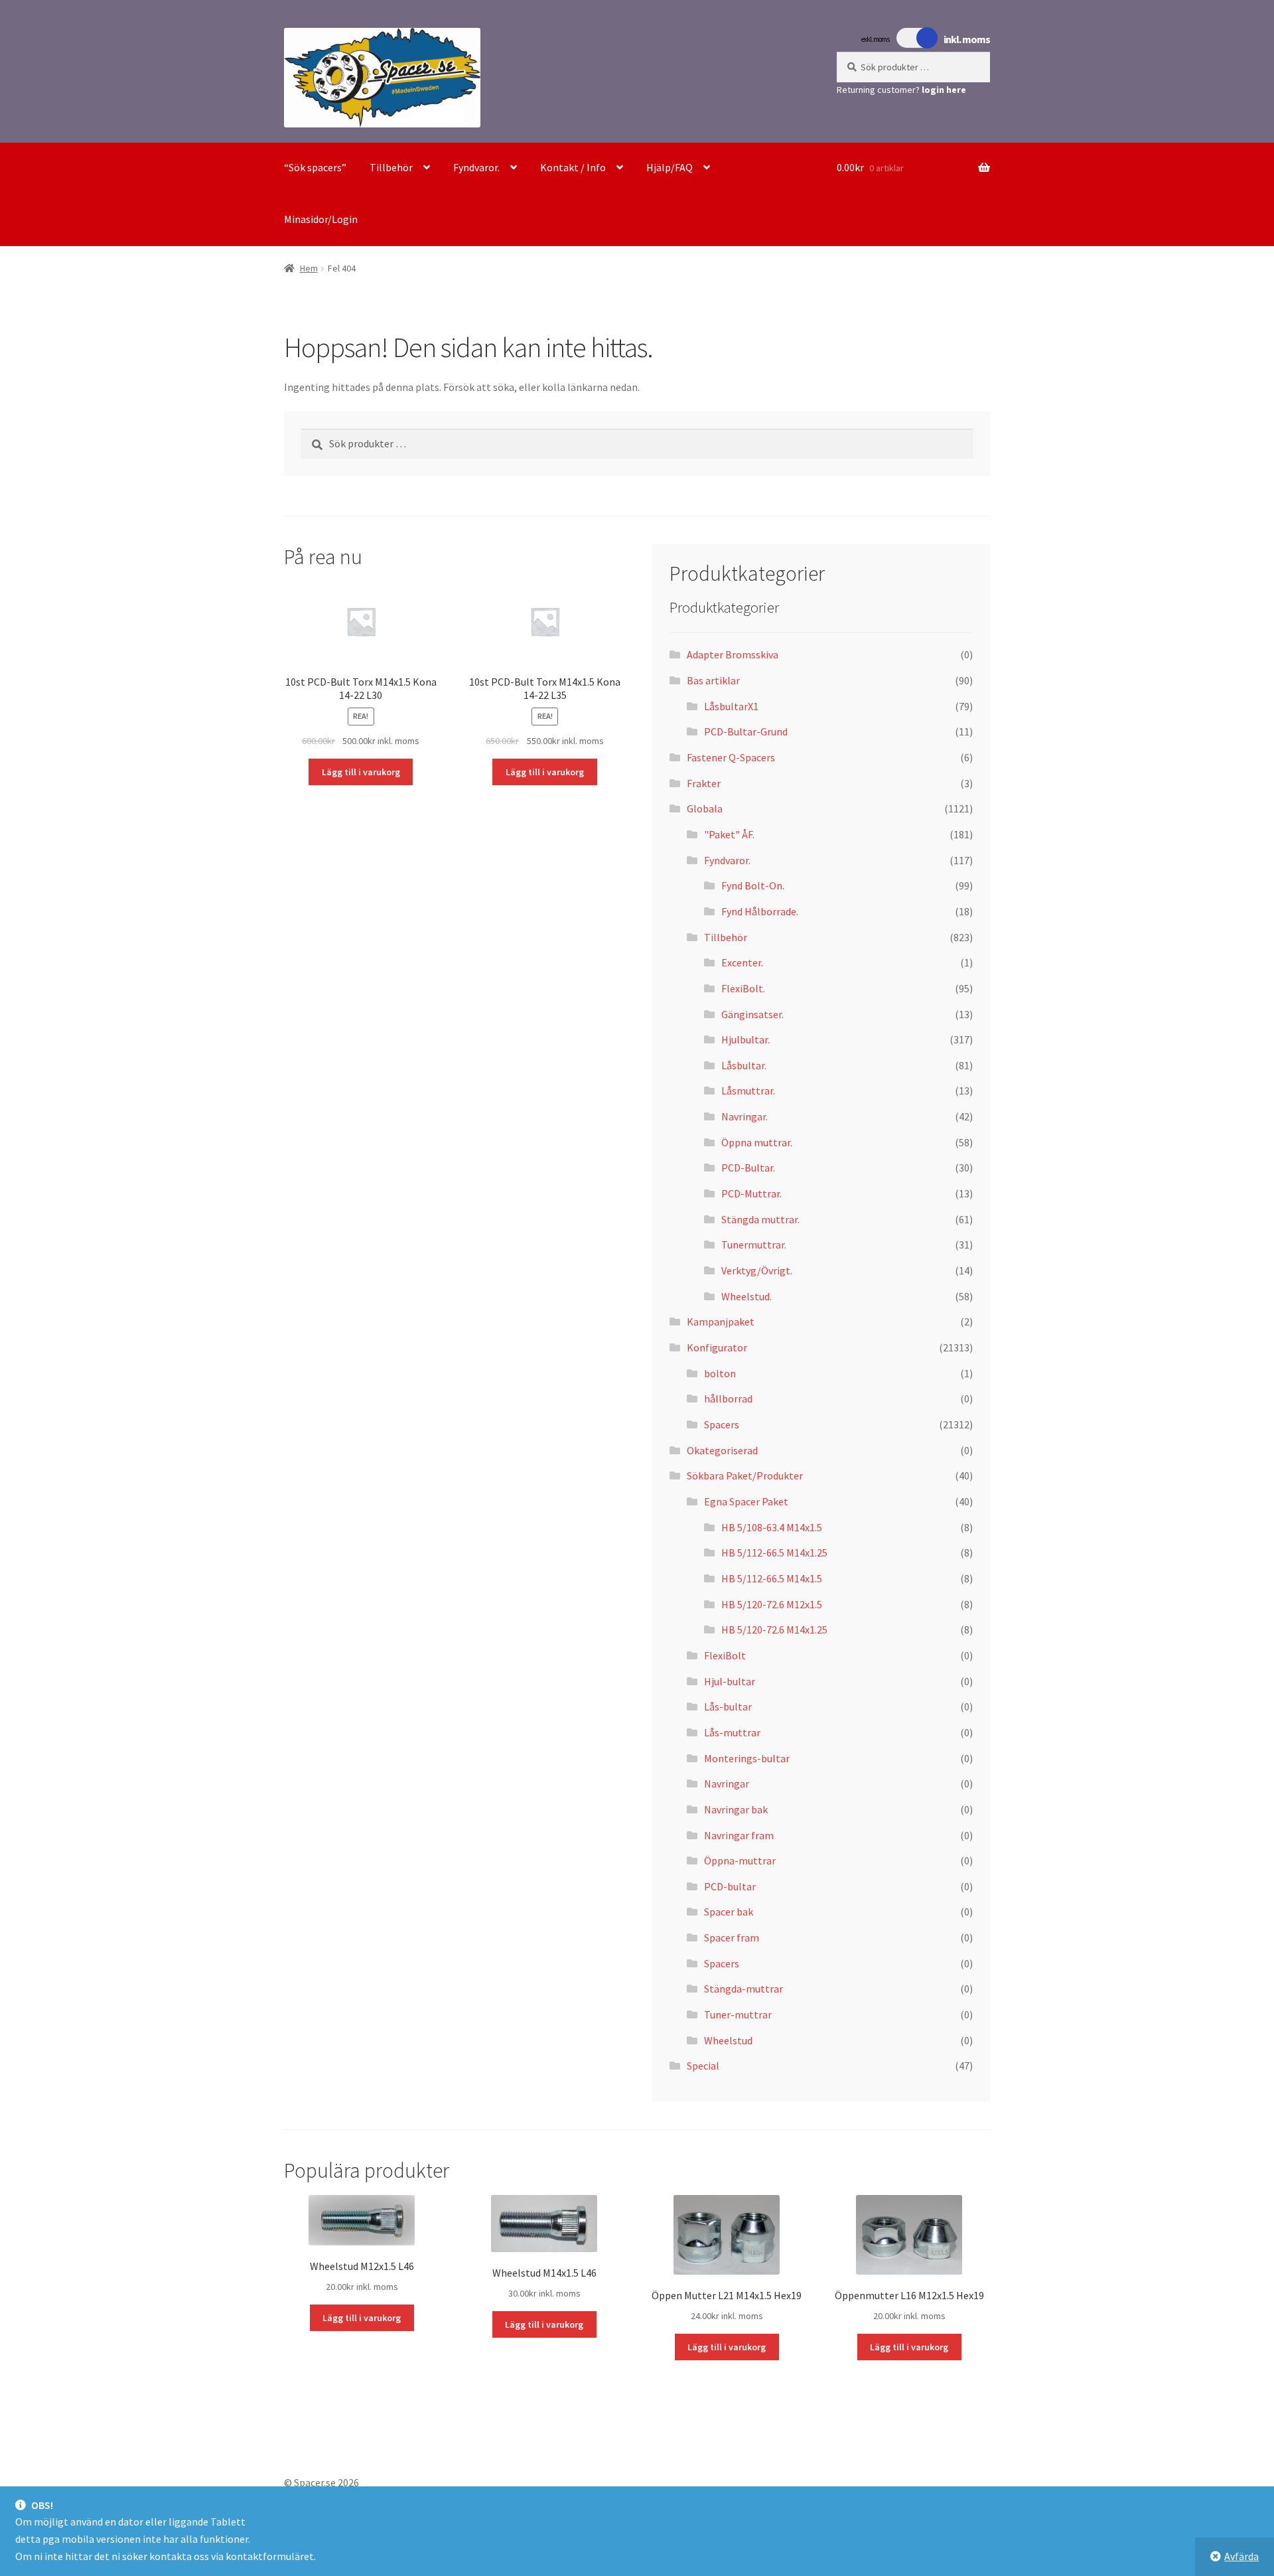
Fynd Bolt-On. (753, 885)
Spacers (722, 1424)
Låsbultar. (744, 1065)
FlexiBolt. (743, 988)
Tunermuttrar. (754, 1245)
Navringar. (744, 1116)
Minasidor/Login (321, 219)
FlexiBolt (725, 1655)
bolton (720, 1373)
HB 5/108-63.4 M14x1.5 (772, 1527)
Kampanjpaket (721, 1322)
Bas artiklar (713, 680)
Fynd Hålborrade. (760, 911)
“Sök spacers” (315, 167)
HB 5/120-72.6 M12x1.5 (772, 1604)
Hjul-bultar (730, 1681)
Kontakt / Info (573, 167)
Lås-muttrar (732, 1732)
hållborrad (728, 1399)
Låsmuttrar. (748, 1091)
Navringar (727, 1783)
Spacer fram (732, 1937)
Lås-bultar (728, 1706)
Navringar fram (739, 1835)
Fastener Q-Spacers (731, 757)
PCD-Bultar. (748, 1168)
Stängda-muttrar (743, 1989)
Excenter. (742, 962)
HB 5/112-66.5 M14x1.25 (774, 1553)
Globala (705, 808)
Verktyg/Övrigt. (757, 1270)
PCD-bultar (730, 1886)
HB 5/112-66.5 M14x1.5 (772, 1578)
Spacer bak (729, 1912)
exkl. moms (875, 39)
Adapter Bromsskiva (733, 654)
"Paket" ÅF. (729, 834)
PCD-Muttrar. (751, 1193)
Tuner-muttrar (738, 2014)
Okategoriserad (722, 1450)
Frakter (704, 783)
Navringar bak (736, 1809)
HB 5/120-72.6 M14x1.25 (774, 1629)
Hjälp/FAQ (670, 167)
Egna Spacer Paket (746, 1501)
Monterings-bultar (747, 1758)
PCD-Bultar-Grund (746, 731)
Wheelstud (728, 2040)
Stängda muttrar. (760, 1219)
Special (703, 2066)
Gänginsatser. (752, 1014)
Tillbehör (391, 167)
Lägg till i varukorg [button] (361, 772)
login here (944, 90)
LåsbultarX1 (731, 706)
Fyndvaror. (476, 167)
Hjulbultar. (745, 1039)
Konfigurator (717, 1347)
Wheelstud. (746, 1296)
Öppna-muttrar (740, 1860)
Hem (309, 268)
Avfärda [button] (1241, 2556)
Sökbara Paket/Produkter (745, 1476)
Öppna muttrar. (757, 1142)
